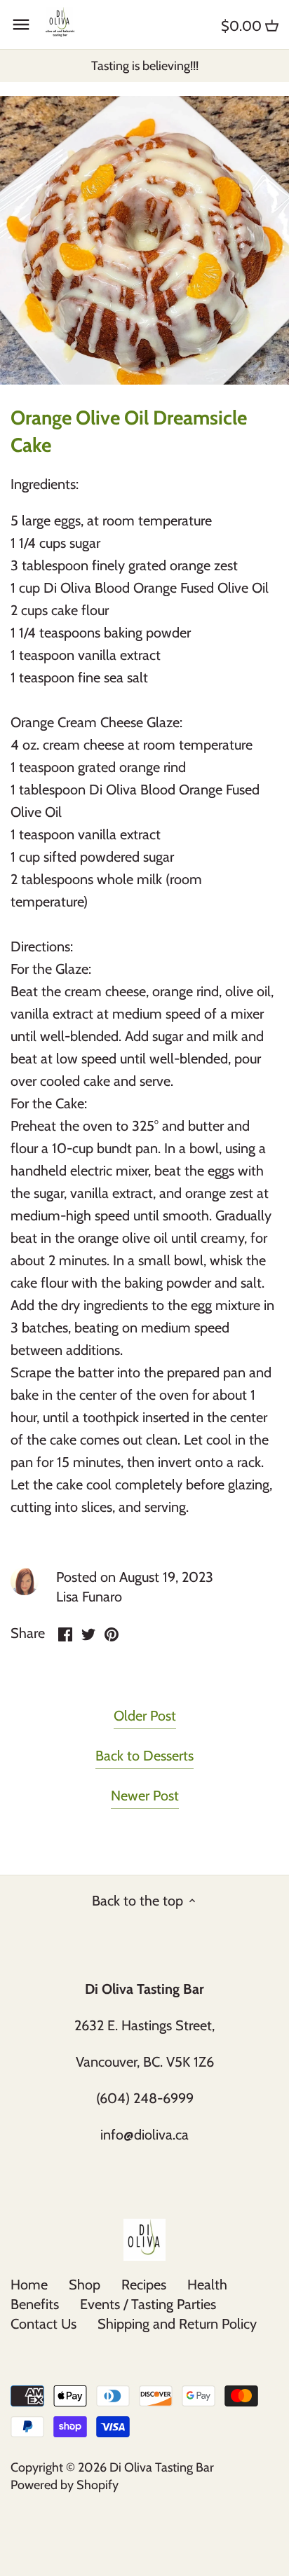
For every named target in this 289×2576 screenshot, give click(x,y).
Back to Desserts (144, 1756)
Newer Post (145, 1796)
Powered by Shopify (65, 2485)
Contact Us (43, 2324)
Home (29, 2285)
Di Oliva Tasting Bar (162, 2467)
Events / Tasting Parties (148, 2304)
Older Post (145, 1716)
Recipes (144, 2285)
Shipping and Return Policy (177, 2324)
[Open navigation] (21, 25)
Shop (85, 2285)
